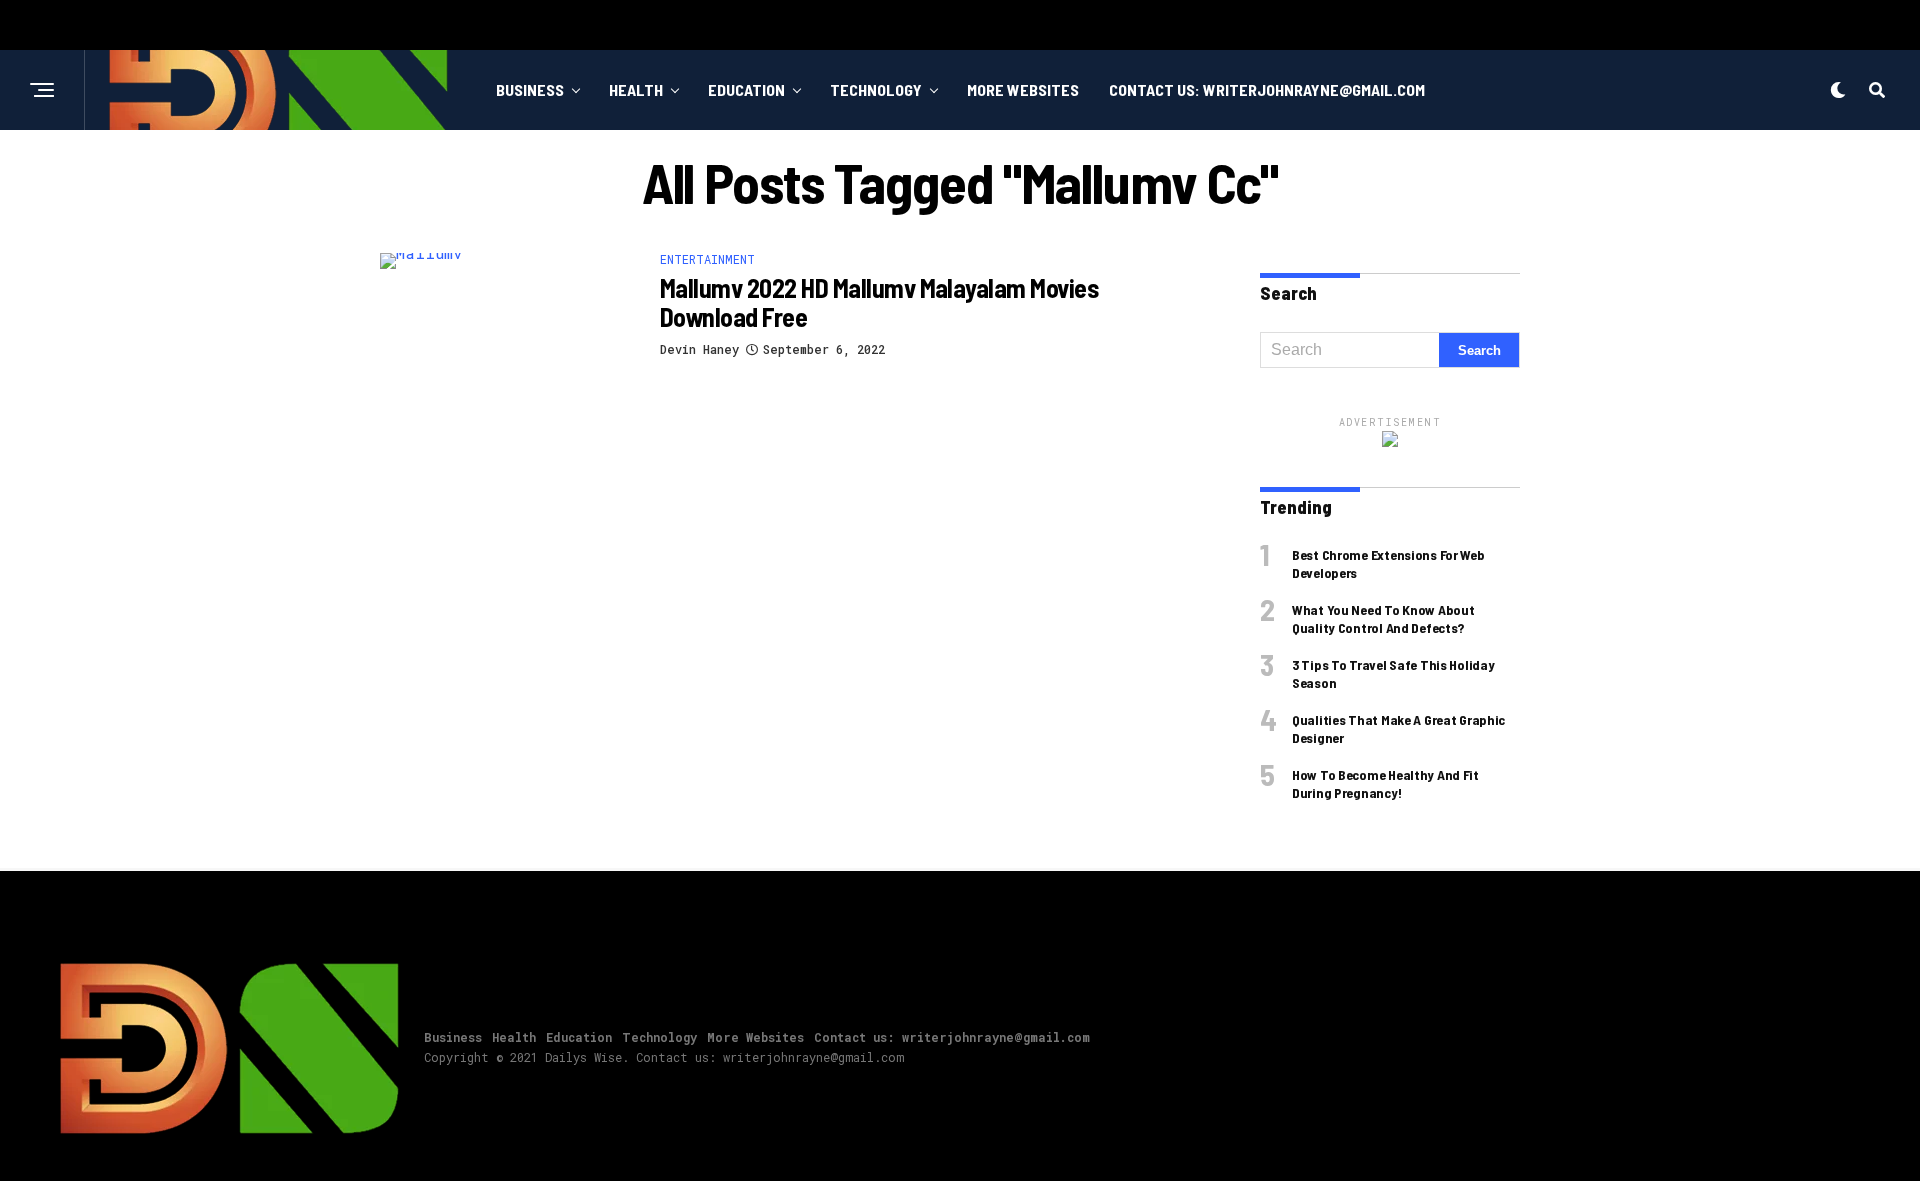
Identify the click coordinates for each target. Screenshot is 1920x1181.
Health (636, 89)
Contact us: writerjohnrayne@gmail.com (1267, 89)
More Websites (1023, 89)
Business (530, 89)
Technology (876, 89)
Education (746, 89)
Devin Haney (699, 349)
